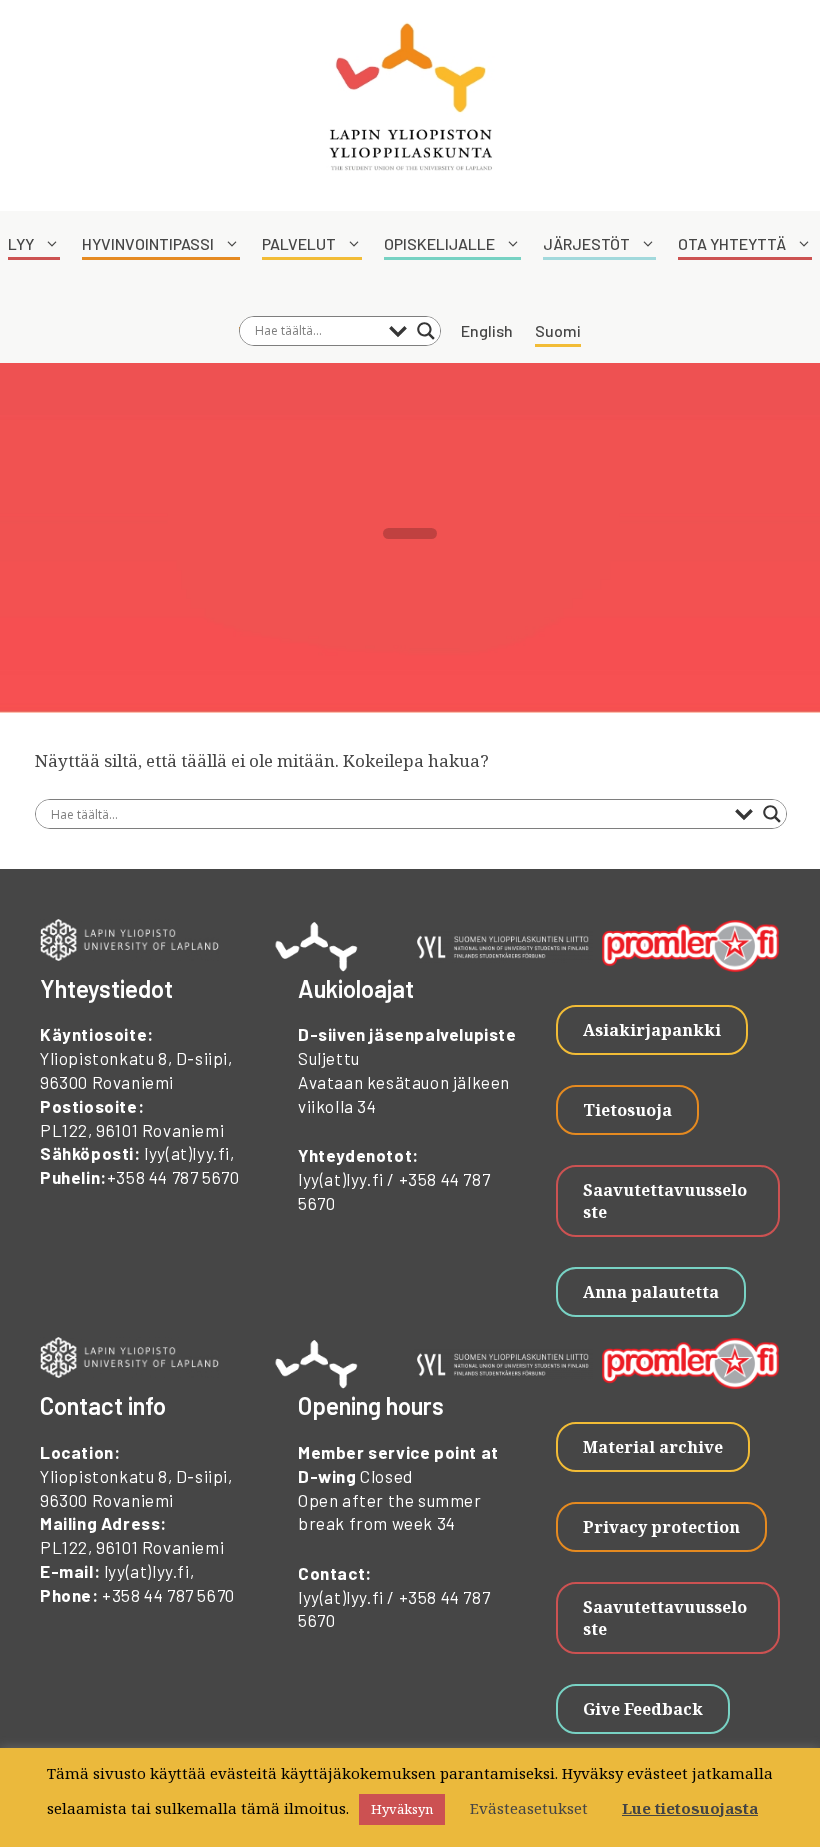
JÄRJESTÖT (586, 243)
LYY (21, 243)
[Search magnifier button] (426, 331)
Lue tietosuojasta (690, 1808)
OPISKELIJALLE (439, 243)
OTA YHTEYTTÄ (732, 243)
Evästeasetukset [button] (529, 1808)
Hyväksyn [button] (402, 1809)
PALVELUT (299, 243)
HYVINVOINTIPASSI (148, 243)
